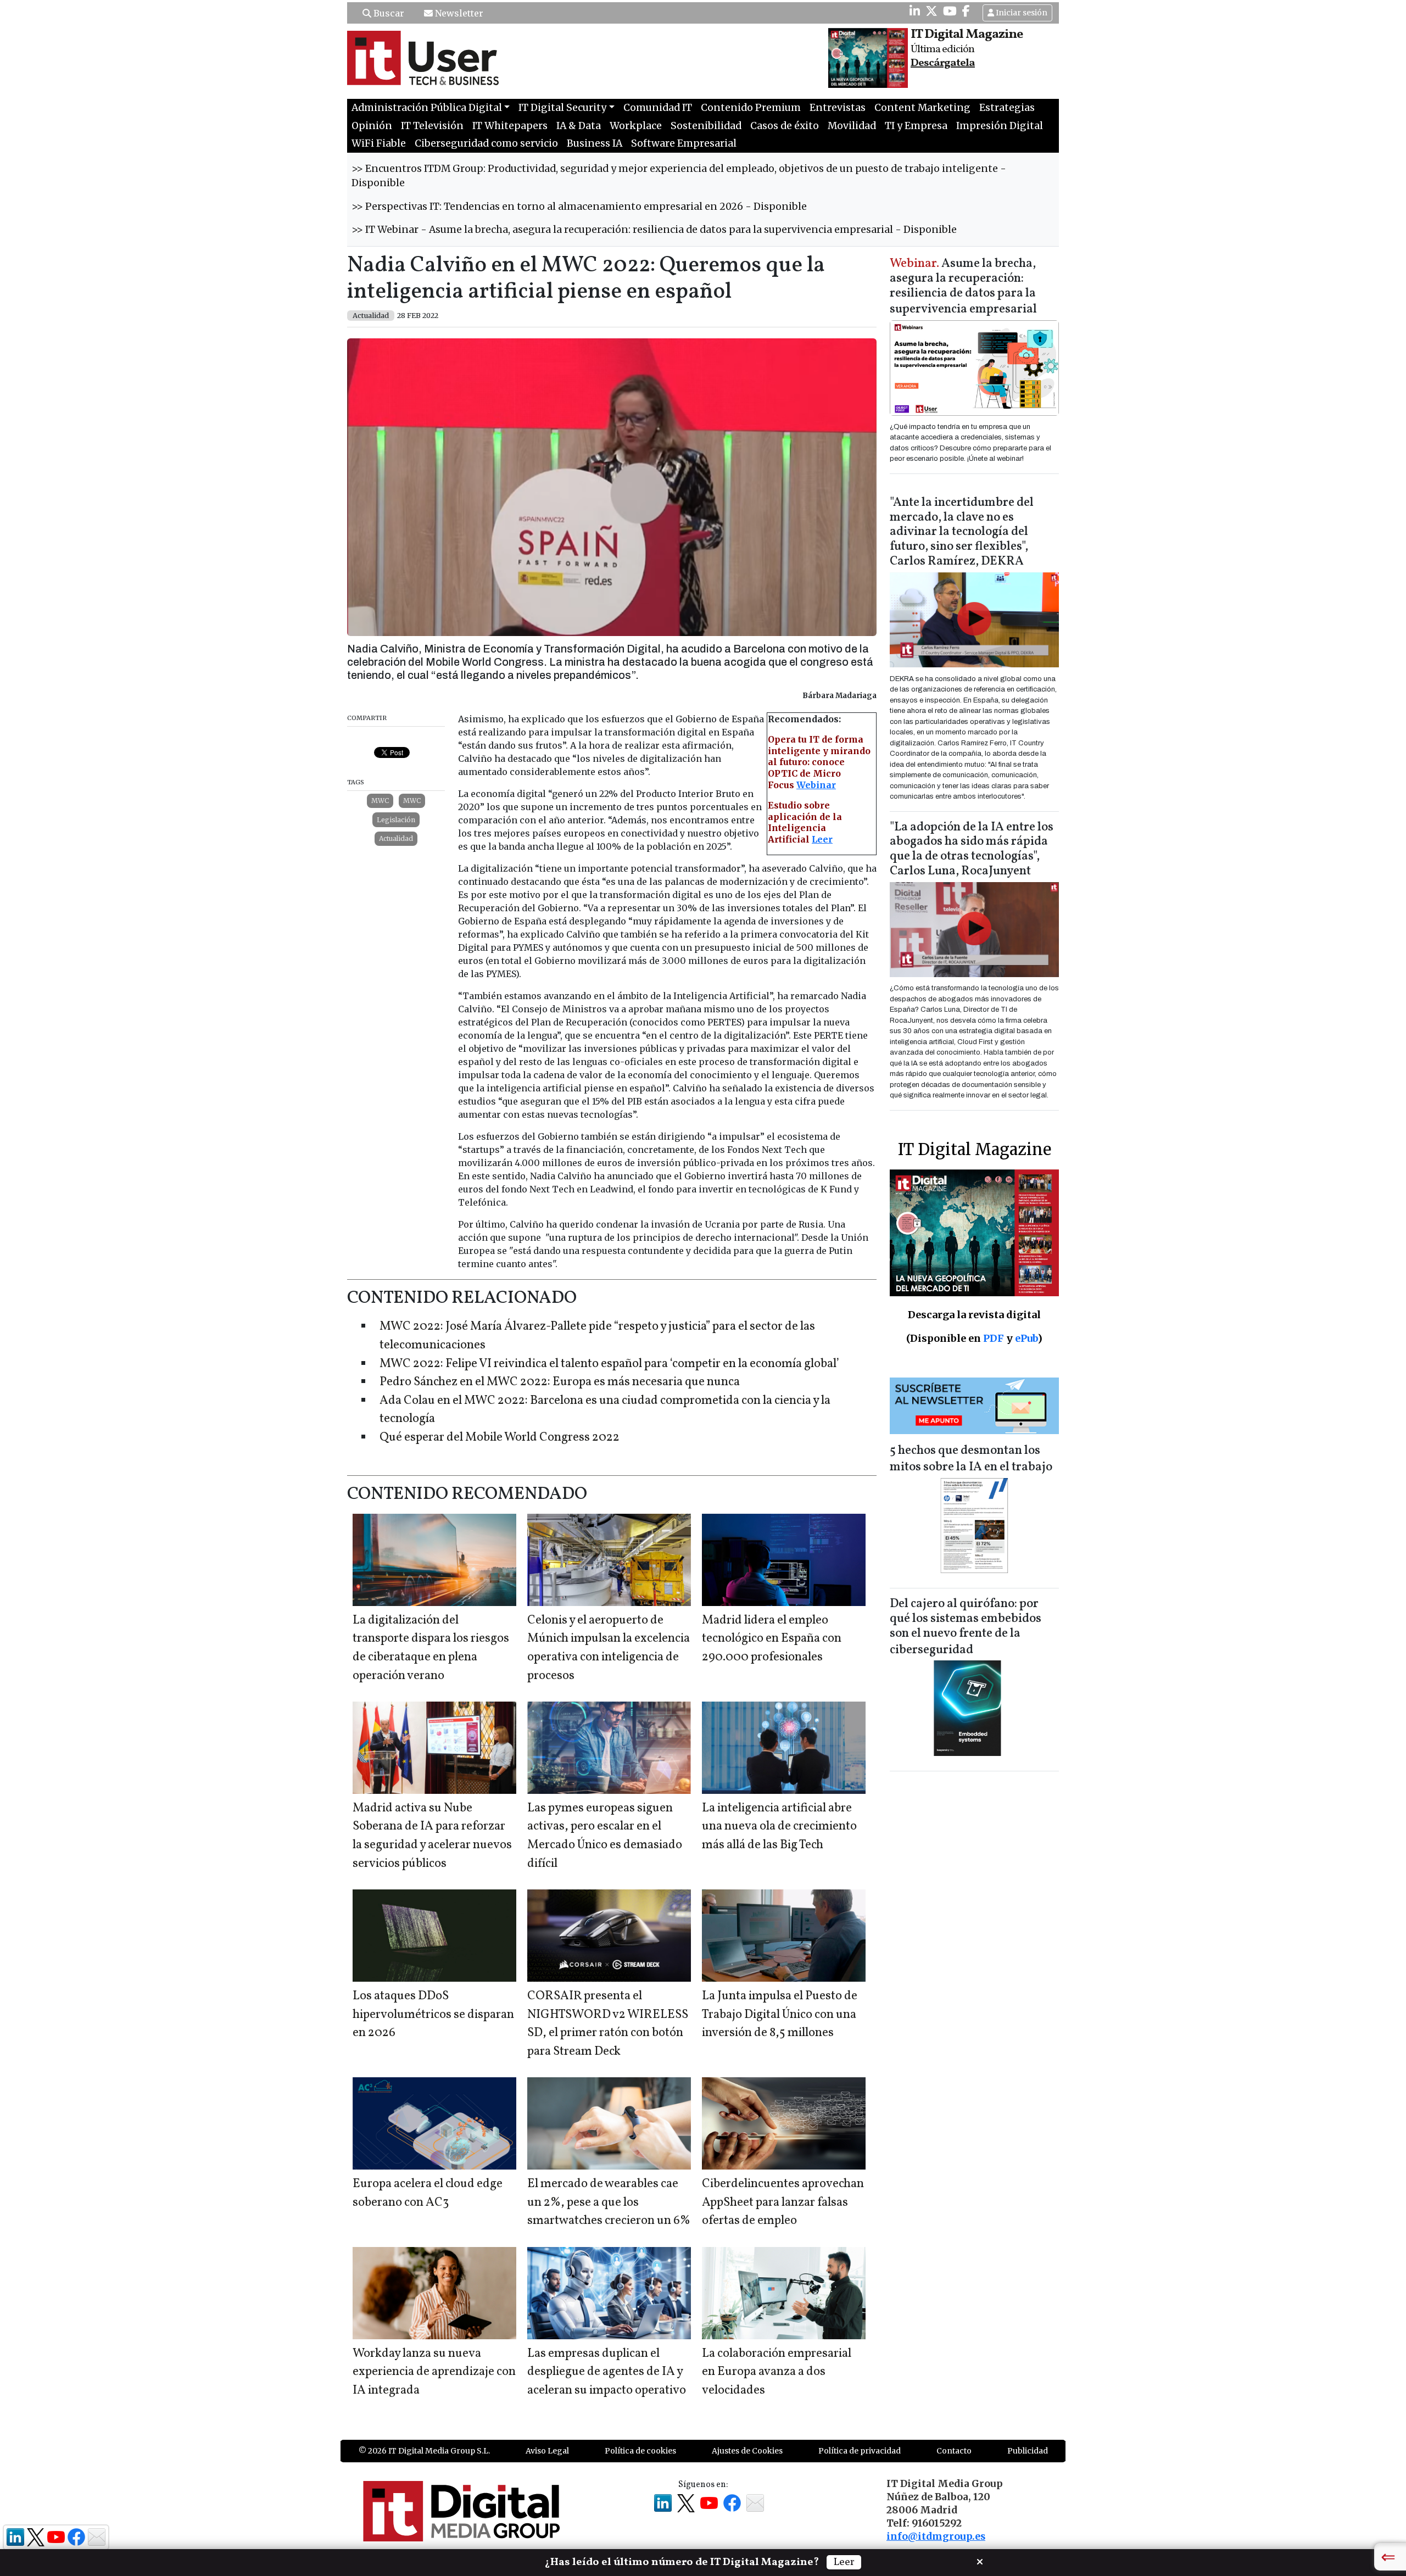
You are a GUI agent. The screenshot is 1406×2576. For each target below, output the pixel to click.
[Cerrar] (980, 2561)
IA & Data (579, 126)
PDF (994, 1338)
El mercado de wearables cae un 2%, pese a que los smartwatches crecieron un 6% (609, 2203)
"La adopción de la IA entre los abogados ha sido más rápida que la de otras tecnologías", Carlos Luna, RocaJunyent (972, 850)
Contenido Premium (751, 108)
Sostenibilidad (706, 126)
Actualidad (396, 838)
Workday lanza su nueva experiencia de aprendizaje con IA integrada (434, 2372)
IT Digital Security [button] (562, 108)
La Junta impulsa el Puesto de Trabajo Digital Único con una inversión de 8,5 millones (780, 2015)
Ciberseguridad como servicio (486, 143)
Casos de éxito (785, 126)
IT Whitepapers (510, 126)
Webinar (816, 785)
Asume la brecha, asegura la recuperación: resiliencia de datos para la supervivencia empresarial (963, 287)
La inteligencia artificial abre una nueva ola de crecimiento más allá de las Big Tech (779, 1827)
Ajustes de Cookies (747, 2451)
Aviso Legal (547, 2451)
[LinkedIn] (915, 11)
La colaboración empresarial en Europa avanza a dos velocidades (777, 2372)
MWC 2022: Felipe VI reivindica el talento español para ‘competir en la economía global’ (609, 1364)
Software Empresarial (684, 143)
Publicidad (1028, 2451)
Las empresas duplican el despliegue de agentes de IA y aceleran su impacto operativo (607, 2372)
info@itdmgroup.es (936, 2536)
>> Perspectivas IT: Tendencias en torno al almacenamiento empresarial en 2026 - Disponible (579, 207)
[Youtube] (950, 11)
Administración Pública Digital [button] (427, 108)
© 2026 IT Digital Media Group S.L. (424, 2451)
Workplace (636, 126)
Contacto (954, 2451)
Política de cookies (640, 2451)
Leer (822, 839)
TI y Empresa (916, 126)
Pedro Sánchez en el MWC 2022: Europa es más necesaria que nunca (560, 1382)
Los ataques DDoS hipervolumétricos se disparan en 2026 (433, 2015)
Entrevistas (838, 108)
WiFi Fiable (379, 143)
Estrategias (1007, 108)
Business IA (595, 143)
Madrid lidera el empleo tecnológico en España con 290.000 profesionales (772, 1639)
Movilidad (852, 126)
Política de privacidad (860, 2451)
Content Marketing (922, 108)
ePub (1026, 1338)
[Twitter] (931, 11)
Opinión (372, 126)
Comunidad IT (658, 108)
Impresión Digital (1000, 126)
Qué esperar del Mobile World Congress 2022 (500, 1438)
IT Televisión (432, 126)
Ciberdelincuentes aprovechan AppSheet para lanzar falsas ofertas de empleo (783, 2203)
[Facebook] (966, 11)
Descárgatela (943, 63)
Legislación (396, 820)
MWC (380, 801)
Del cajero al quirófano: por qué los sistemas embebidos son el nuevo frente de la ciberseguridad (966, 1627)
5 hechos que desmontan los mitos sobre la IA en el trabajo (971, 1459)
